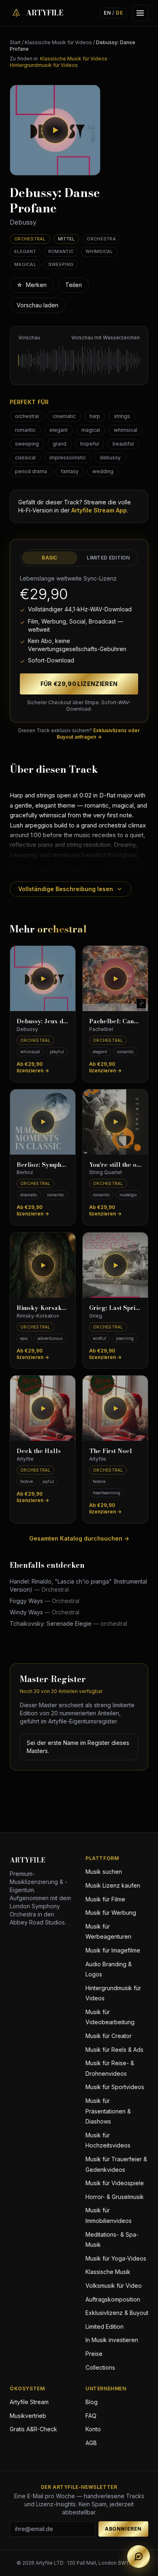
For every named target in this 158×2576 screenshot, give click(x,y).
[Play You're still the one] (115, 1122)
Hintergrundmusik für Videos (44, 65)
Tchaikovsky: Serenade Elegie (68, 1623)
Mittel (66, 239)
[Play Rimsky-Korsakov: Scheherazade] (43, 1265)
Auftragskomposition (113, 2299)
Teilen (74, 285)
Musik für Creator (109, 2036)
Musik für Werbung (111, 1913)
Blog (92, 2402)
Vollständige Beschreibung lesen (66, 889)
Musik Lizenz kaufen (113, 1885)
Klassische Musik (108, 2272)
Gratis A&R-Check (33, 2429)
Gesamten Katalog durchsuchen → (79, 1538)
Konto (93, 2429)
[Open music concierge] (139, 2557)
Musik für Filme (105, 1899)
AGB (91, 2443)
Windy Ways (45, 1612)
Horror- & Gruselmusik (115, 2197)
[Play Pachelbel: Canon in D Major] (115, 978)
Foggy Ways (45, 1601)
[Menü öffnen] (140, 13)
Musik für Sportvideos (115, 2087)
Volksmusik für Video (114, 2286)
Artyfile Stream (29, 2402)
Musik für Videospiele (115, 2183)
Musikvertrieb (28, 2416)
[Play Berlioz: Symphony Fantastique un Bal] (43, 1122)
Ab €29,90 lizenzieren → (33, 1067)
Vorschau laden (37, 305)
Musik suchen (104, 1872)
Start (15, 42)
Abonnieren (123, 2529)
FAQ (91, 2416)
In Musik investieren (112, 2340)
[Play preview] (55, 130)
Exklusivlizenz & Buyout (117, 2313)
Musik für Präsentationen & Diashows (108, 2111)
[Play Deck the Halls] (43, 1408)
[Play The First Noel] (115, 1408)
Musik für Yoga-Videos (116, 2258)
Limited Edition (108, 558)
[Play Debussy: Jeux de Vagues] (43, 978)
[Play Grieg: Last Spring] (115, 1265)
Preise (94, 2354)
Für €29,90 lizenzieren (79, 684)
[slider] (79, 360)
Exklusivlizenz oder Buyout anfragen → (98, 734)
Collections (100, 2367)
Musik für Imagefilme (113, 1950)
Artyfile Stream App (99, 510)
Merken (32, 285)
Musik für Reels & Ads (114, 2050)
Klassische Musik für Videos (58, 42)
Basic (50, 558)
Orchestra (101, 239)
